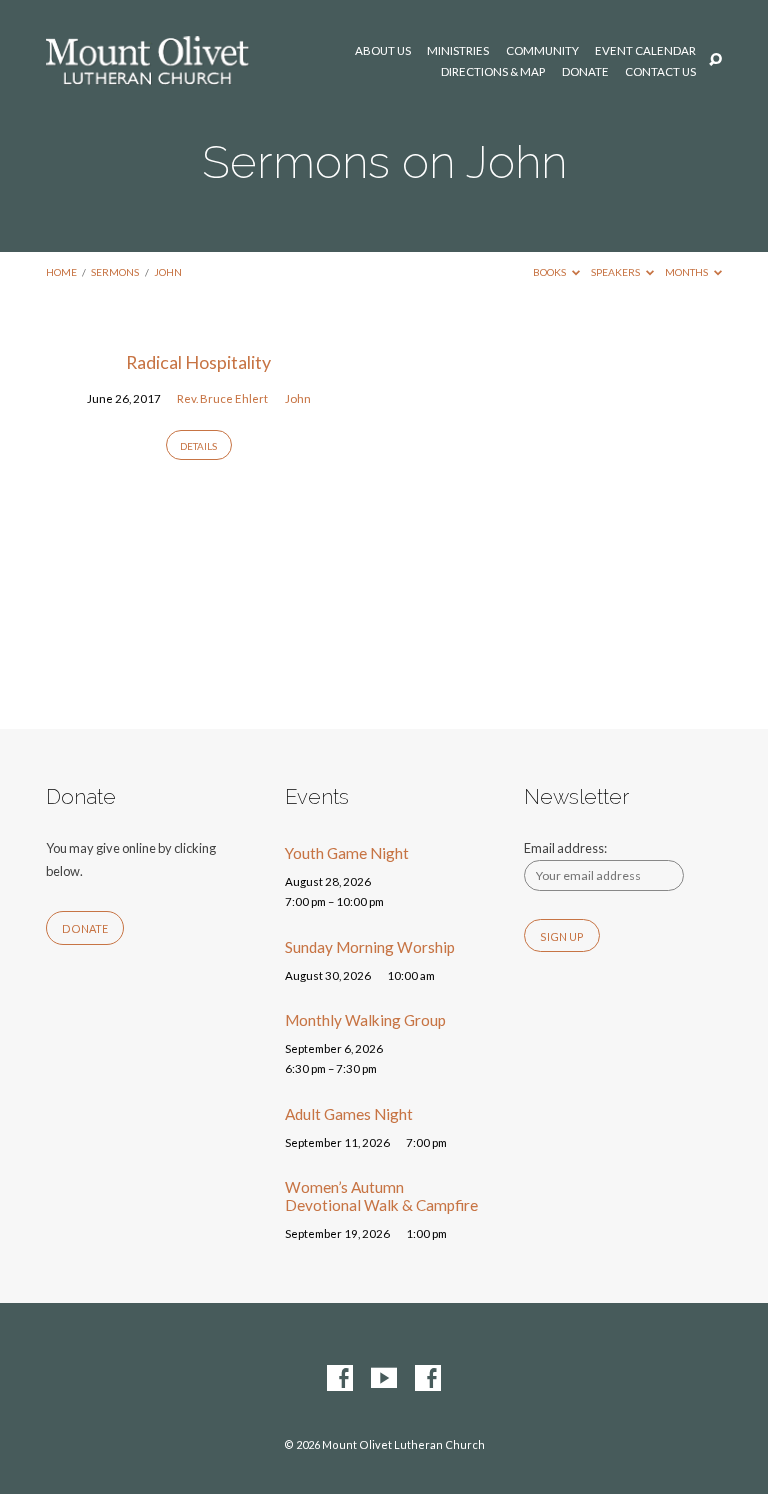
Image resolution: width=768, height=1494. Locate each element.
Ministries (458, 51)
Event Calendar (645, 51)
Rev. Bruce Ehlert (222, 398)
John (168, 272)
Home (61, 272)
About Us (383, 51)
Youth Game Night (347, 853)
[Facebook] (340, 1379)
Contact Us (660, 72)
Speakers (616, 272)
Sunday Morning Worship (370, 947)
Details (198, 446)
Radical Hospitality (198, 362)
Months (687, 272)
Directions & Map (493, 72)
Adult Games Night (349, 1114)
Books (550, 272)
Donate (585, 72)
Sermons (115, 272)
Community (542, 51)
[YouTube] (384, 1379)
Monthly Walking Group (365, 1020)
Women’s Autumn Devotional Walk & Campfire (381, 1196)
